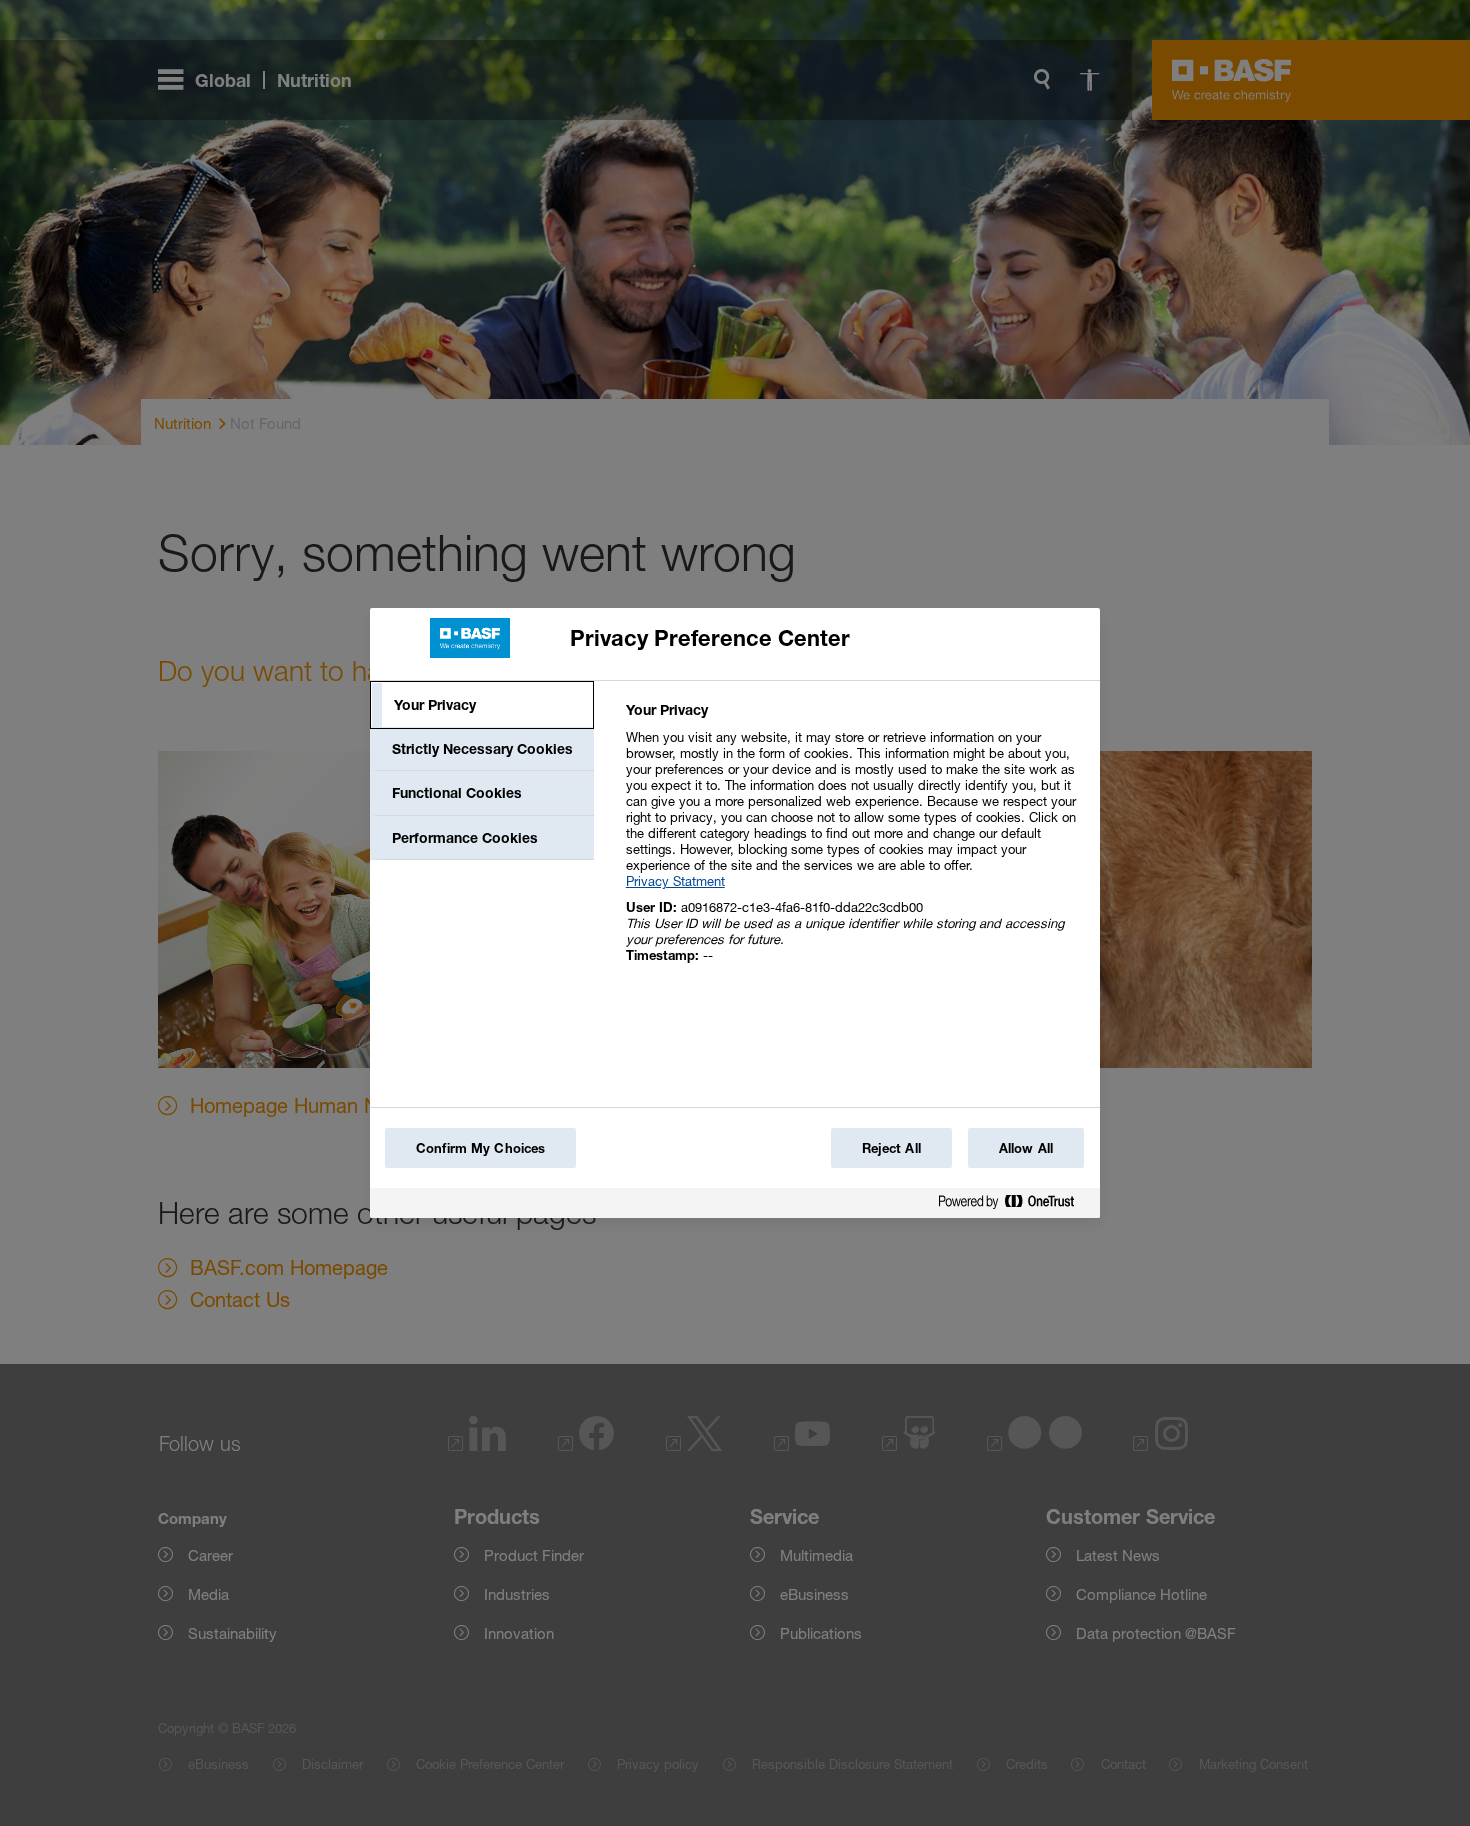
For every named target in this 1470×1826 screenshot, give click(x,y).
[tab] (482, 705)
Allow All (1026, 1148)
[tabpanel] (854, 843)
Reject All (891, 1148)
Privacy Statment (675, 881)
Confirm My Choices (480, 1148)
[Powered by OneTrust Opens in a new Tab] (1014, 1205)
